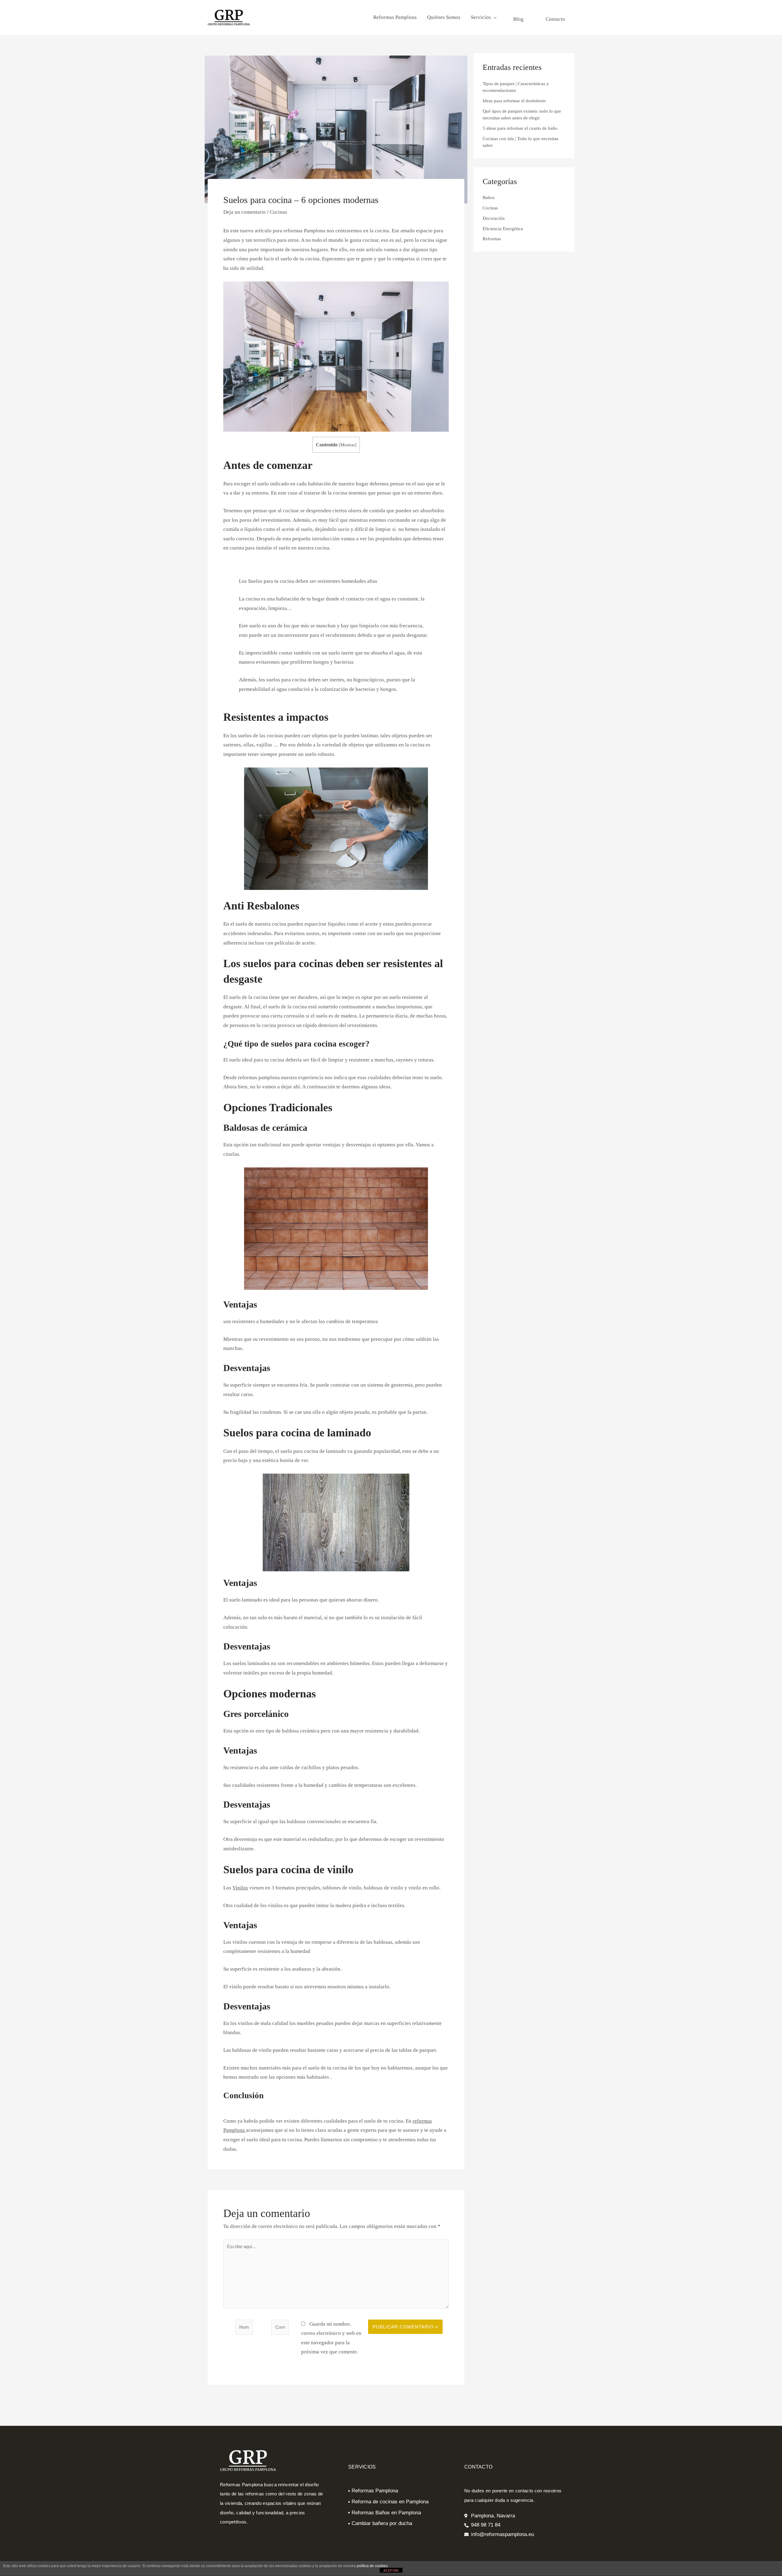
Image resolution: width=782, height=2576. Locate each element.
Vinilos (240, 1888)
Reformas (492, 239)
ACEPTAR (391, 2571)
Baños (489, 198)
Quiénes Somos (444, 17)
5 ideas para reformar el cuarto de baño (520, 128)
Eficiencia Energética (503, 229)
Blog (518, 19)
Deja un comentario (245, 212)
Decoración (494, 218)
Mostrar (348, 445)
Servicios (481, 17)
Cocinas (278, 212)
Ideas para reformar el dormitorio (514, 101)
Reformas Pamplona (395, 17)
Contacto (555, 19)
